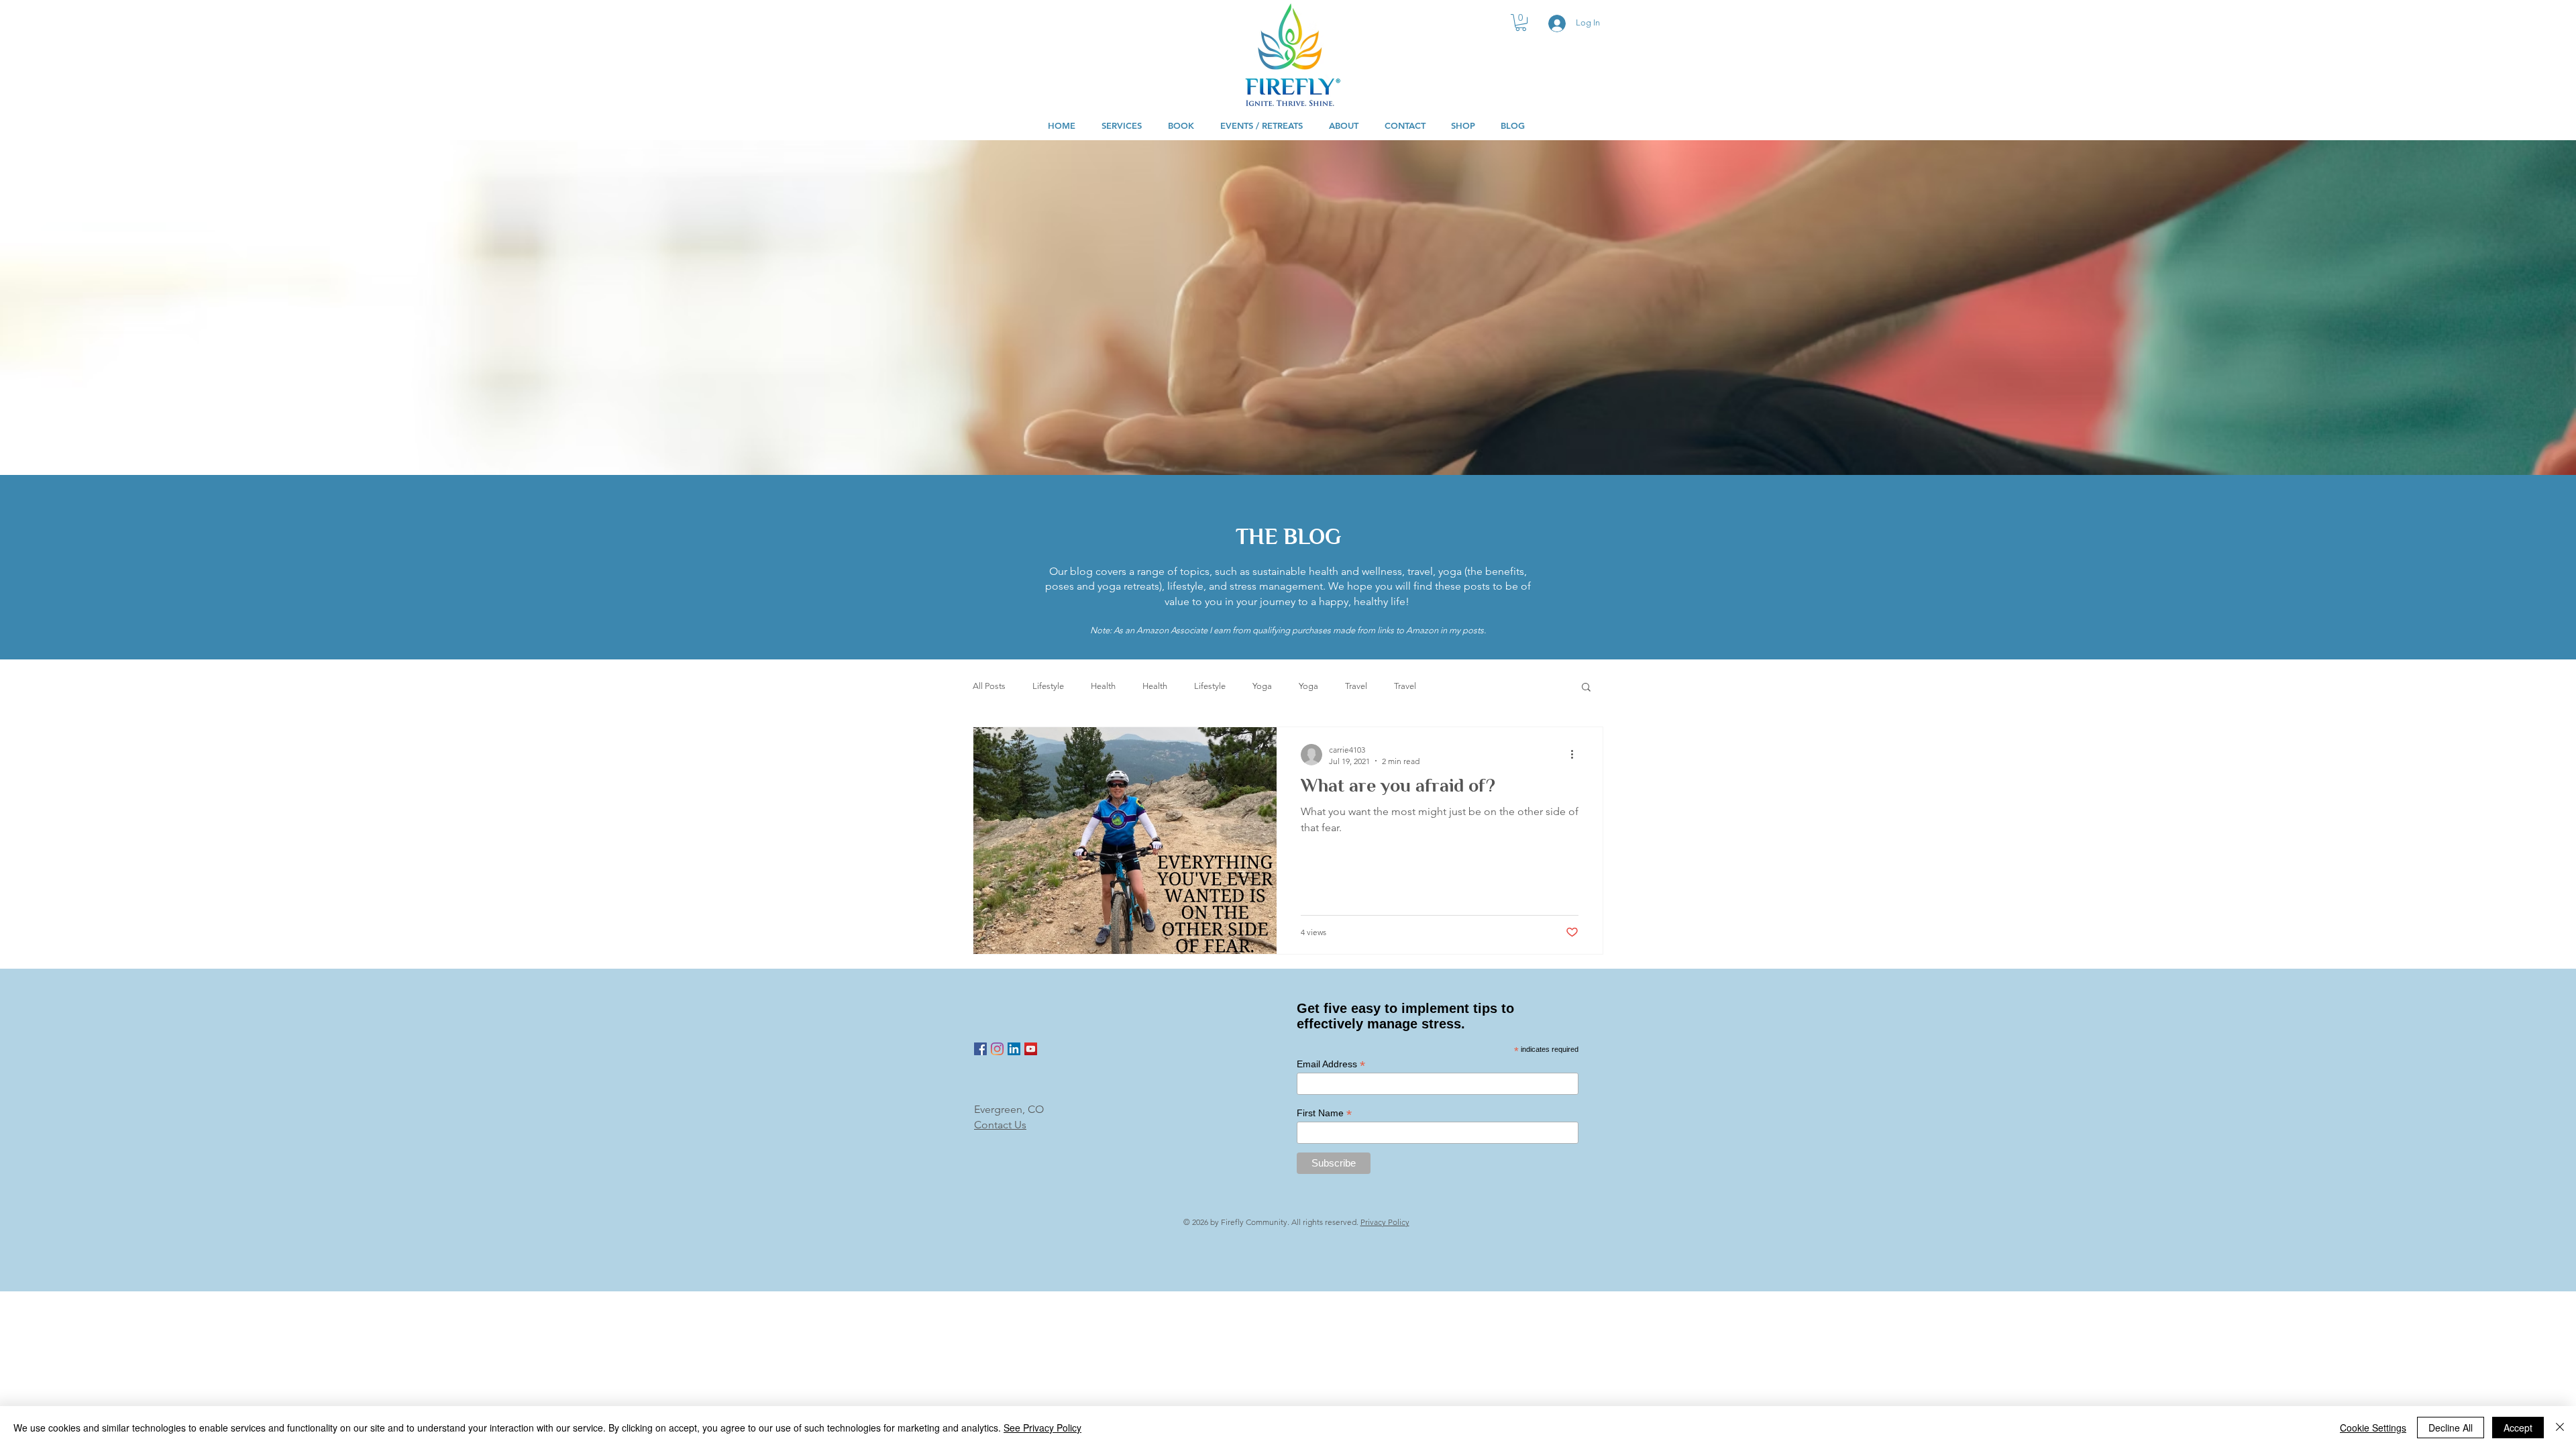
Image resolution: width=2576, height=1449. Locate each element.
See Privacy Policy (1042, 1428)
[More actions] (1576, 755)
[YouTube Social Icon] (1031, 1049)
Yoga (1262, 686)
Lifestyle (1048, 686)
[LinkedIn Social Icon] (1014, 1049)
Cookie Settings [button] (2373, 1428)
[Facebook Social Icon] (980, 1049)
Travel (1356, 686)
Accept (2518, 1428)
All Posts (989, 686)
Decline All (2451, 1428)
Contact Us (1000, 1125)
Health (1103, 686)
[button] (1521, 22)
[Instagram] (997, 1049)
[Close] (2560, 1428)
